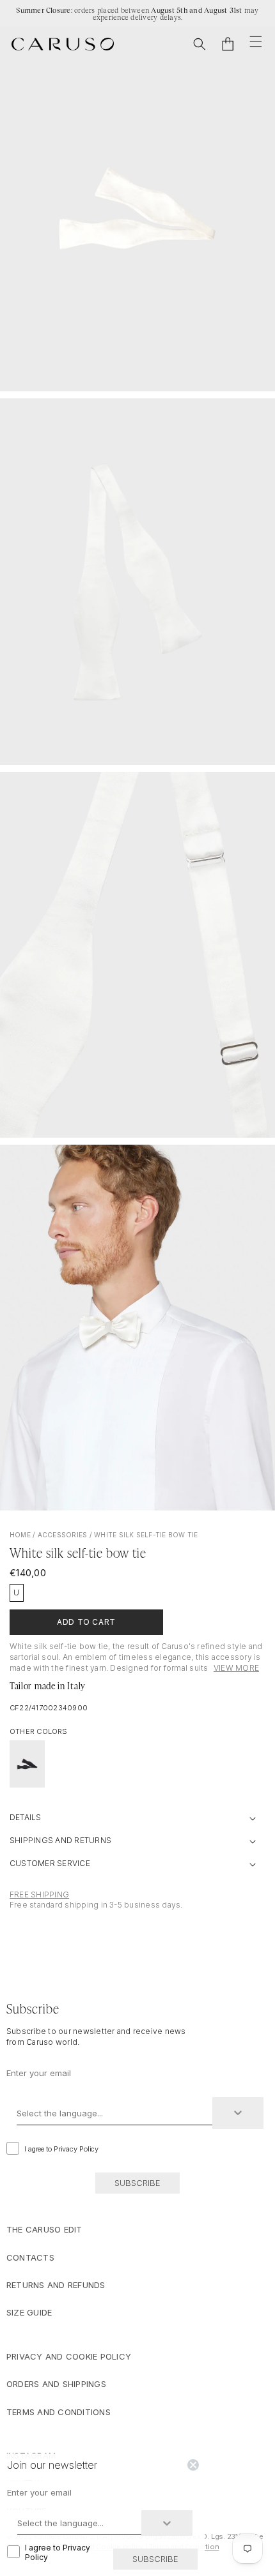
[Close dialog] (193, 2465)
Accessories (63, 1535)
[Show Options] (238, 2113)
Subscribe (137, 2183)
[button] (200, 44)
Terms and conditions (59, 2412)
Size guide (29, 2312)
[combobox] (114, 2113)
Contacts (30, 2257)
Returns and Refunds (56, 2285)
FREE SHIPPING (39, 1894)
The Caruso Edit (44, 2229)
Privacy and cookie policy (69, 2356)
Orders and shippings (56, 2384)
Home (20, 1535)
